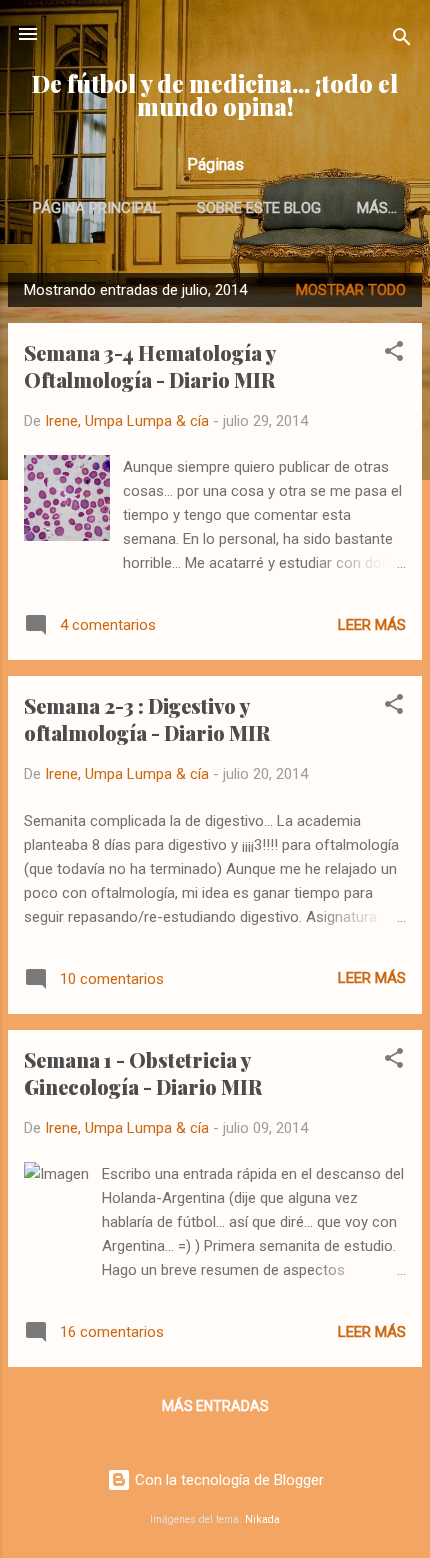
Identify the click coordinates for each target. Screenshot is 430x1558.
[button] (394, 354)
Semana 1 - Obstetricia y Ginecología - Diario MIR (143, 1073)
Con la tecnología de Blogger (227, 1480)
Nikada (262, 1519)
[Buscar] (402, 40)
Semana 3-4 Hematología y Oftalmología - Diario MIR (149, 366)
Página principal (97, 208)
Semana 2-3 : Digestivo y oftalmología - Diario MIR (147, 719)
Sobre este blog (259, 208)
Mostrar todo (351, 290)
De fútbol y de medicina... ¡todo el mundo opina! (215, 95)
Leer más (372, 625)
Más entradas (215, 1406)
